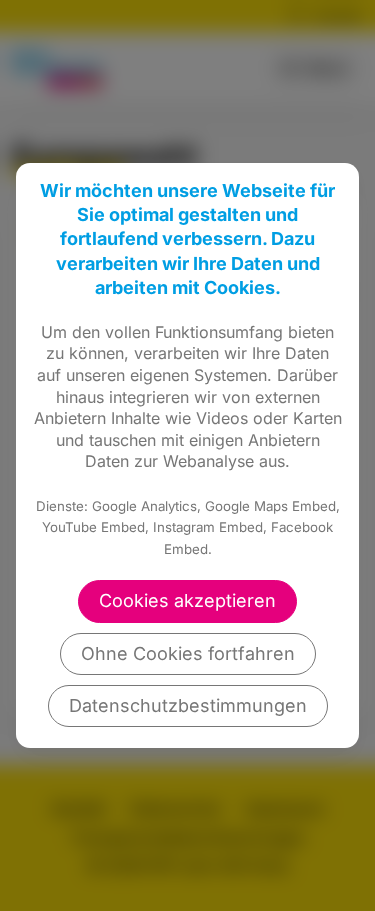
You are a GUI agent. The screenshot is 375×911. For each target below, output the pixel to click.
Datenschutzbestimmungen (188, 705)
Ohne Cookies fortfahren (188, 653)
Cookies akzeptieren (187, 600)
